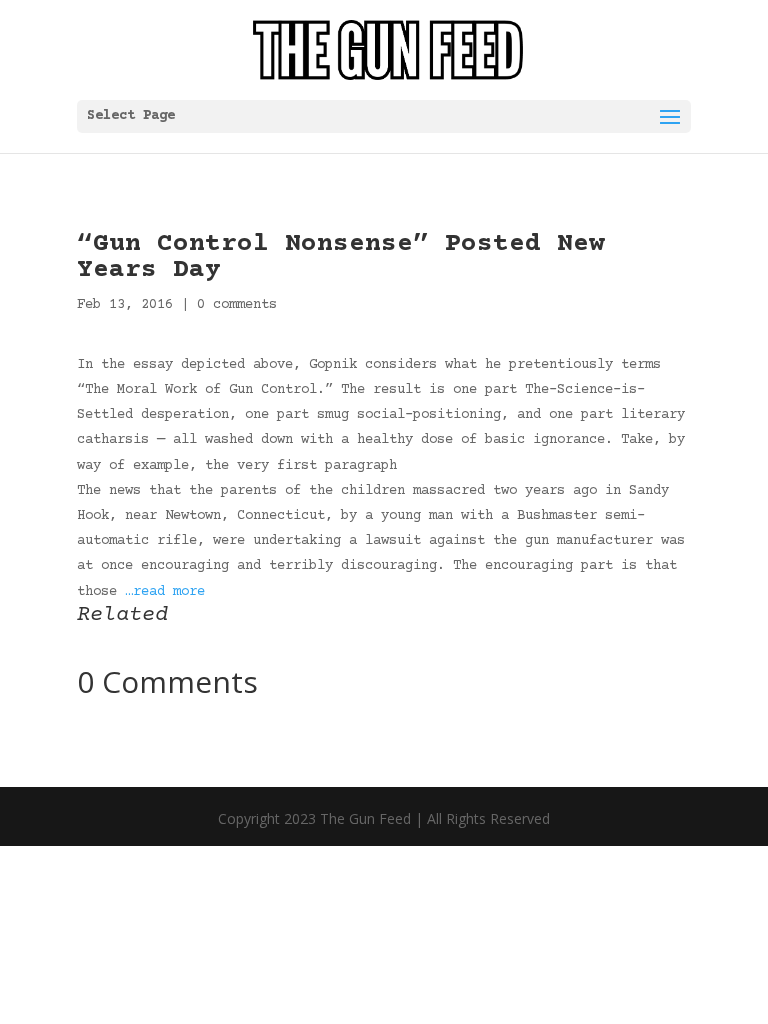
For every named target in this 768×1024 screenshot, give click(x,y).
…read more (165, 592)
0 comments (237, 305)
